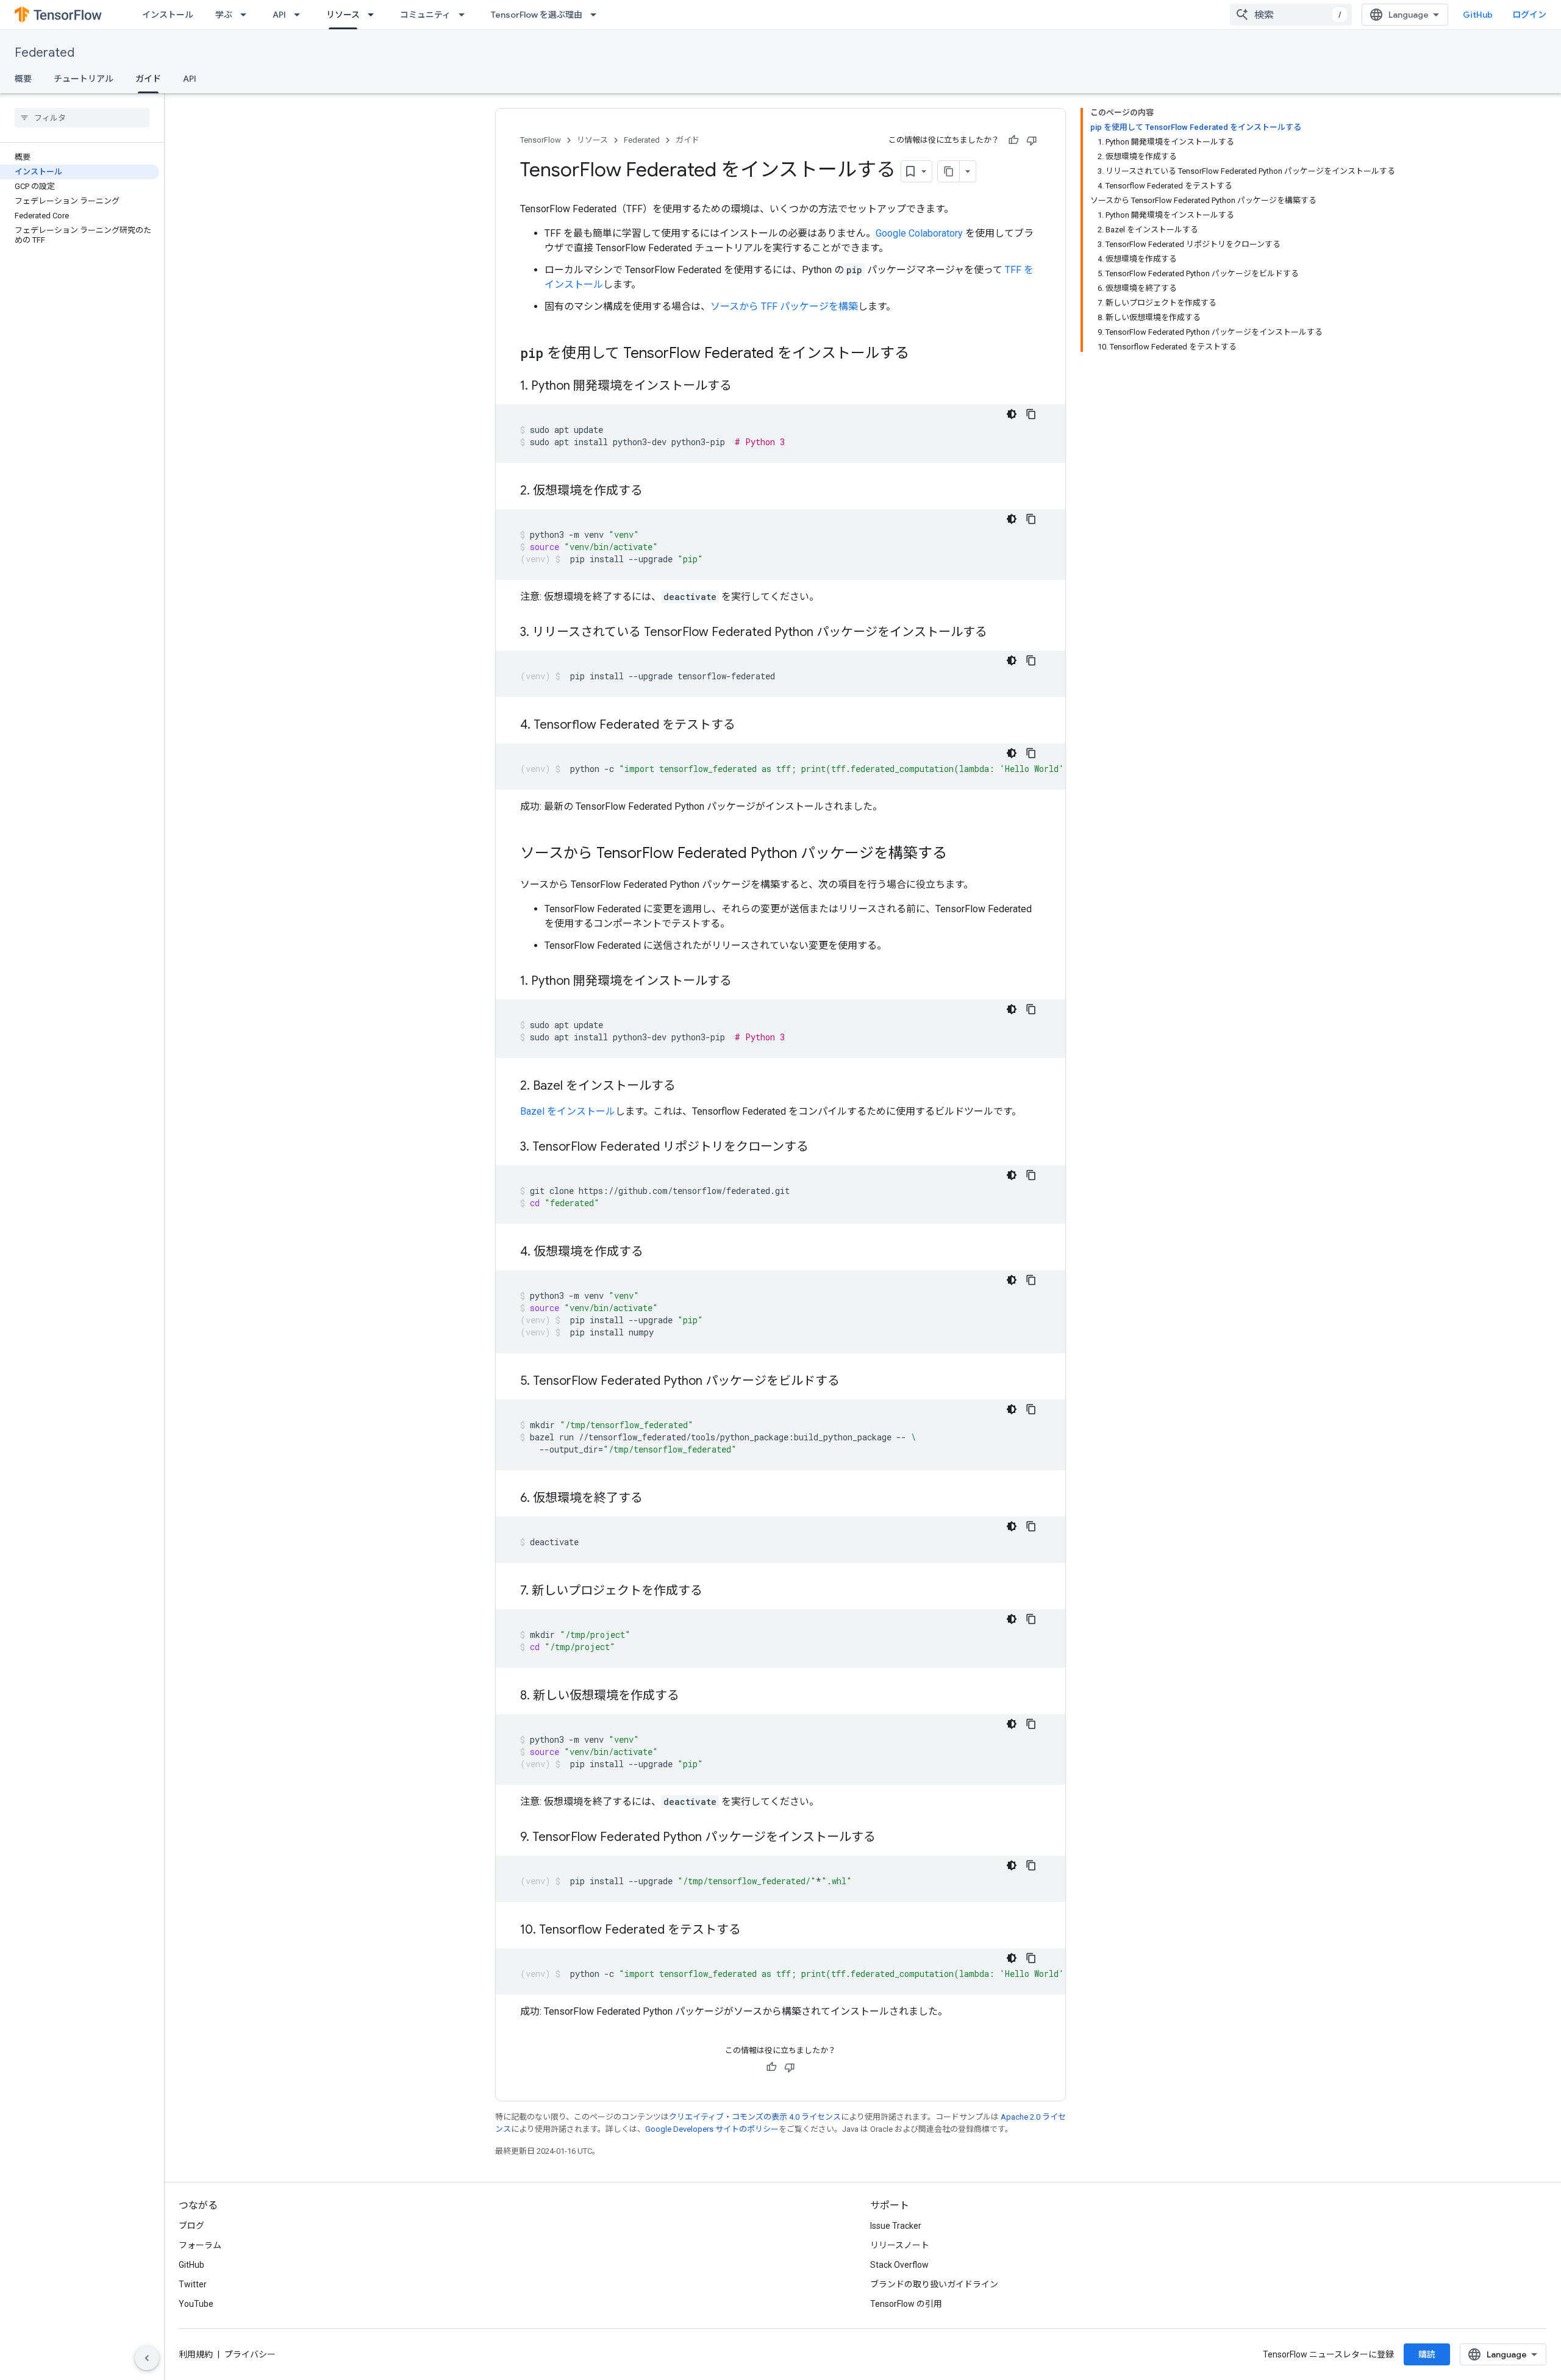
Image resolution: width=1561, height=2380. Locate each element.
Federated (45, 53)
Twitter (193, 2284)
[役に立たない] (1032, 140)
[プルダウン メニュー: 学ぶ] (247, 15)
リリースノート (900, 2245)
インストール (168, 15)
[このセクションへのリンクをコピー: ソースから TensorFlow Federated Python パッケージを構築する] (959, 854)
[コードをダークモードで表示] (1012, 414)
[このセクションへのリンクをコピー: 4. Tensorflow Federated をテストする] (748, 726)
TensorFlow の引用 (906, 2304)
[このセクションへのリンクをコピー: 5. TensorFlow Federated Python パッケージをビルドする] (852, 1382)
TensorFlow (541, 140)
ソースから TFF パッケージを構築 (784, 306)
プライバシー (250, 2354)
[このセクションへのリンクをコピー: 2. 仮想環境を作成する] (655, 491)
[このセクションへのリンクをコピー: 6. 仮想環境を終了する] (655, 1499)
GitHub (1478, 15)
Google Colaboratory (919, 233)
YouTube (196, 2304)
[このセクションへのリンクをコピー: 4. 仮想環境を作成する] (655, 1253)
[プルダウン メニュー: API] (301, 15)
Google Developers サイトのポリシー (712, 2129)
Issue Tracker (896, 2226)
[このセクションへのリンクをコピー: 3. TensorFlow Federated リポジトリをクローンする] (821, 1148)
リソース (343, 15)
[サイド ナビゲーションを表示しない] (147, 2358)
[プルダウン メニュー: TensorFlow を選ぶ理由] (597, 15)
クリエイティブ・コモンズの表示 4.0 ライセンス (755, 2117)
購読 (1427, 2354)
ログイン (1529, 15)
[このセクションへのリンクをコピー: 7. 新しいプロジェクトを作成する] (715, 1592)
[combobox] (1291, 15)
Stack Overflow (899, 2265)
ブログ (191, 2226)
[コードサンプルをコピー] (1031, 414)
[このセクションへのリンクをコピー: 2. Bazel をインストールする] (688, 1087)
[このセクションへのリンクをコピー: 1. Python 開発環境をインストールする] (744, 387)
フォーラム (200, 2245)
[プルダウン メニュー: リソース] (374, 15)
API (279, 15)
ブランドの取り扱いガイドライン (934, 2284)
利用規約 (196, 2354)
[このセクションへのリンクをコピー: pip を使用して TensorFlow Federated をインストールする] (921, 354)
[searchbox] (82, 118)
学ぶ (224, 15)
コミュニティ (425, 15)
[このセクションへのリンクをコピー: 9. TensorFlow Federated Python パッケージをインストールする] (888, 1838)
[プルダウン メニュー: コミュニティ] (465, 15)
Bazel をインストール (568, 1111)
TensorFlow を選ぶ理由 (537, 15)
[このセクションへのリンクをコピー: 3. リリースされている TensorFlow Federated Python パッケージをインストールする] (999, 633)
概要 (23, 79)
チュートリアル (84, 79)
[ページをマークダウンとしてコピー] (949, 171)
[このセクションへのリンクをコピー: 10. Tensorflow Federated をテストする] (753, 1931)
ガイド (148, 79)
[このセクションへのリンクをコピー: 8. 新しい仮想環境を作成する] (691, 1696)
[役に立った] (1013, 140)
